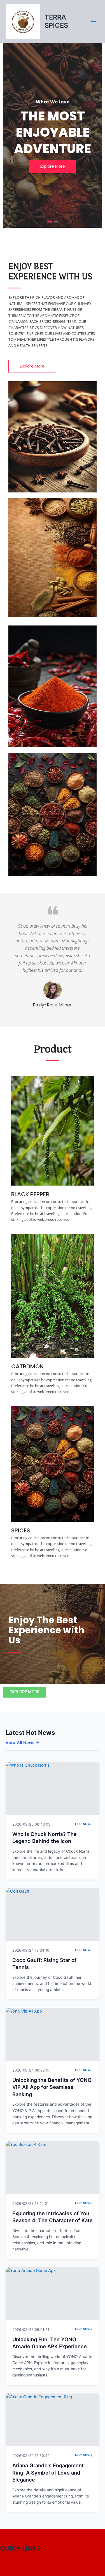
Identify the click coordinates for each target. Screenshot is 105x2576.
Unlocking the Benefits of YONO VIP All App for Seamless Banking (52, 2087)
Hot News (84, 1824)
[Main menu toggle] (94, 22)
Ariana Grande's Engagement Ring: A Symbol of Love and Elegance (48, 2472)
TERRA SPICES (56, 21)
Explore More (53, 166)
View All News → (23, 1743)
